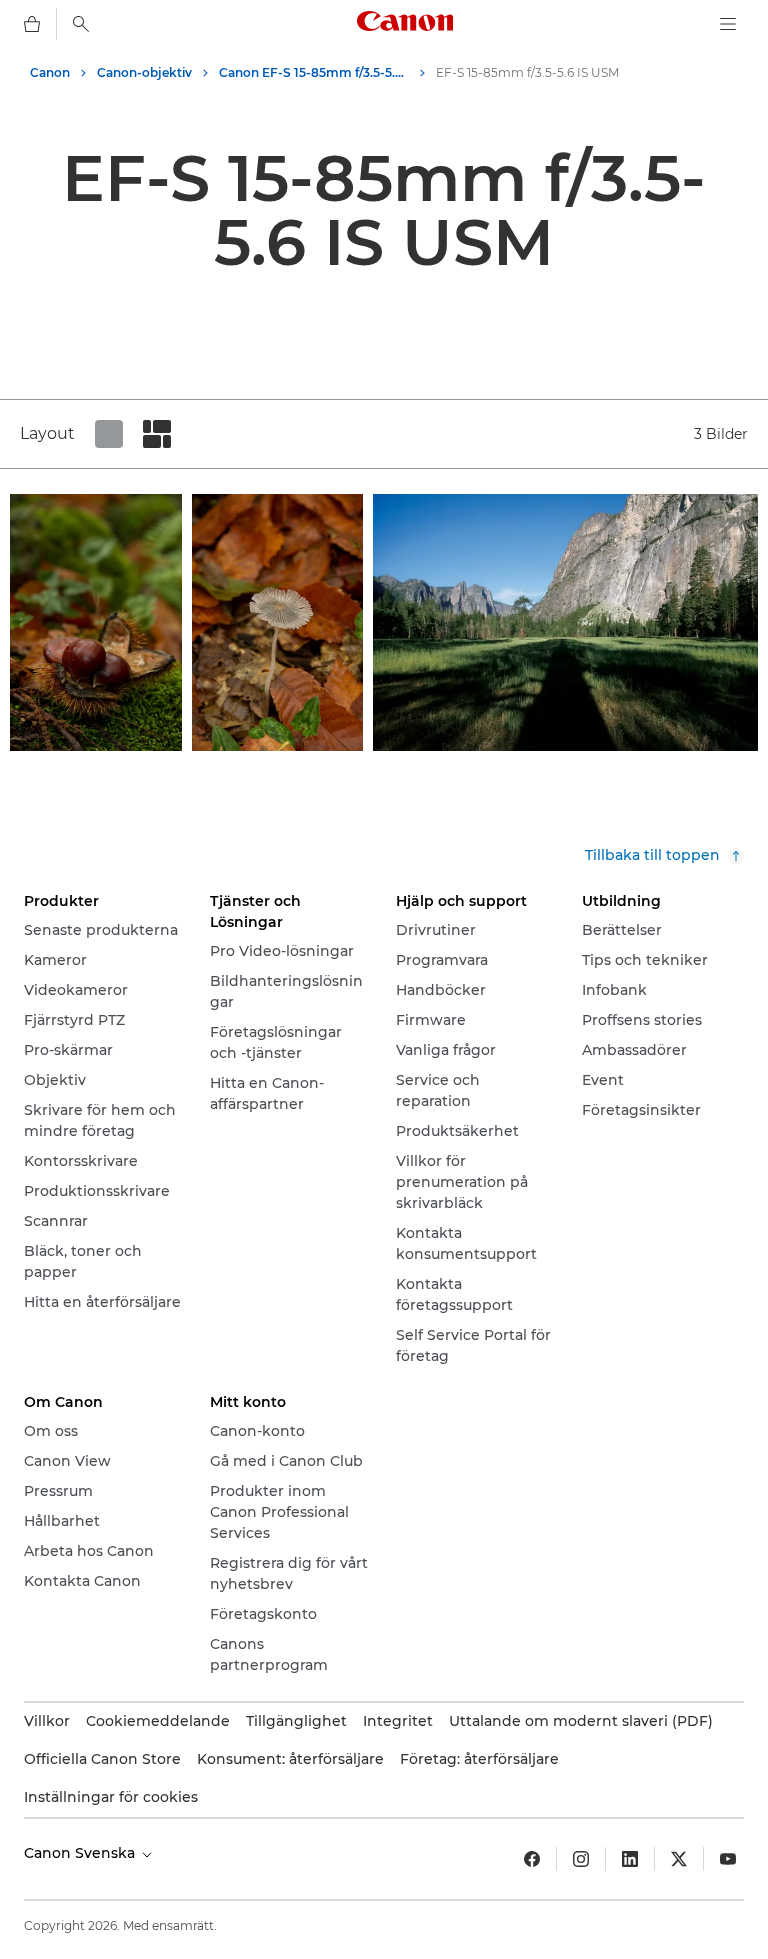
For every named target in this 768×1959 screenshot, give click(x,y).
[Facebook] (532, 1859)
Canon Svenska (81, 1853)
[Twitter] (679, 1859)
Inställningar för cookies (111, 1797)
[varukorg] (32, 24)
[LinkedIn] (630, 1859)
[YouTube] (728, 1859)
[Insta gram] (581, 1859)
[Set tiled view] (109, 434)
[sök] (81, 24)
